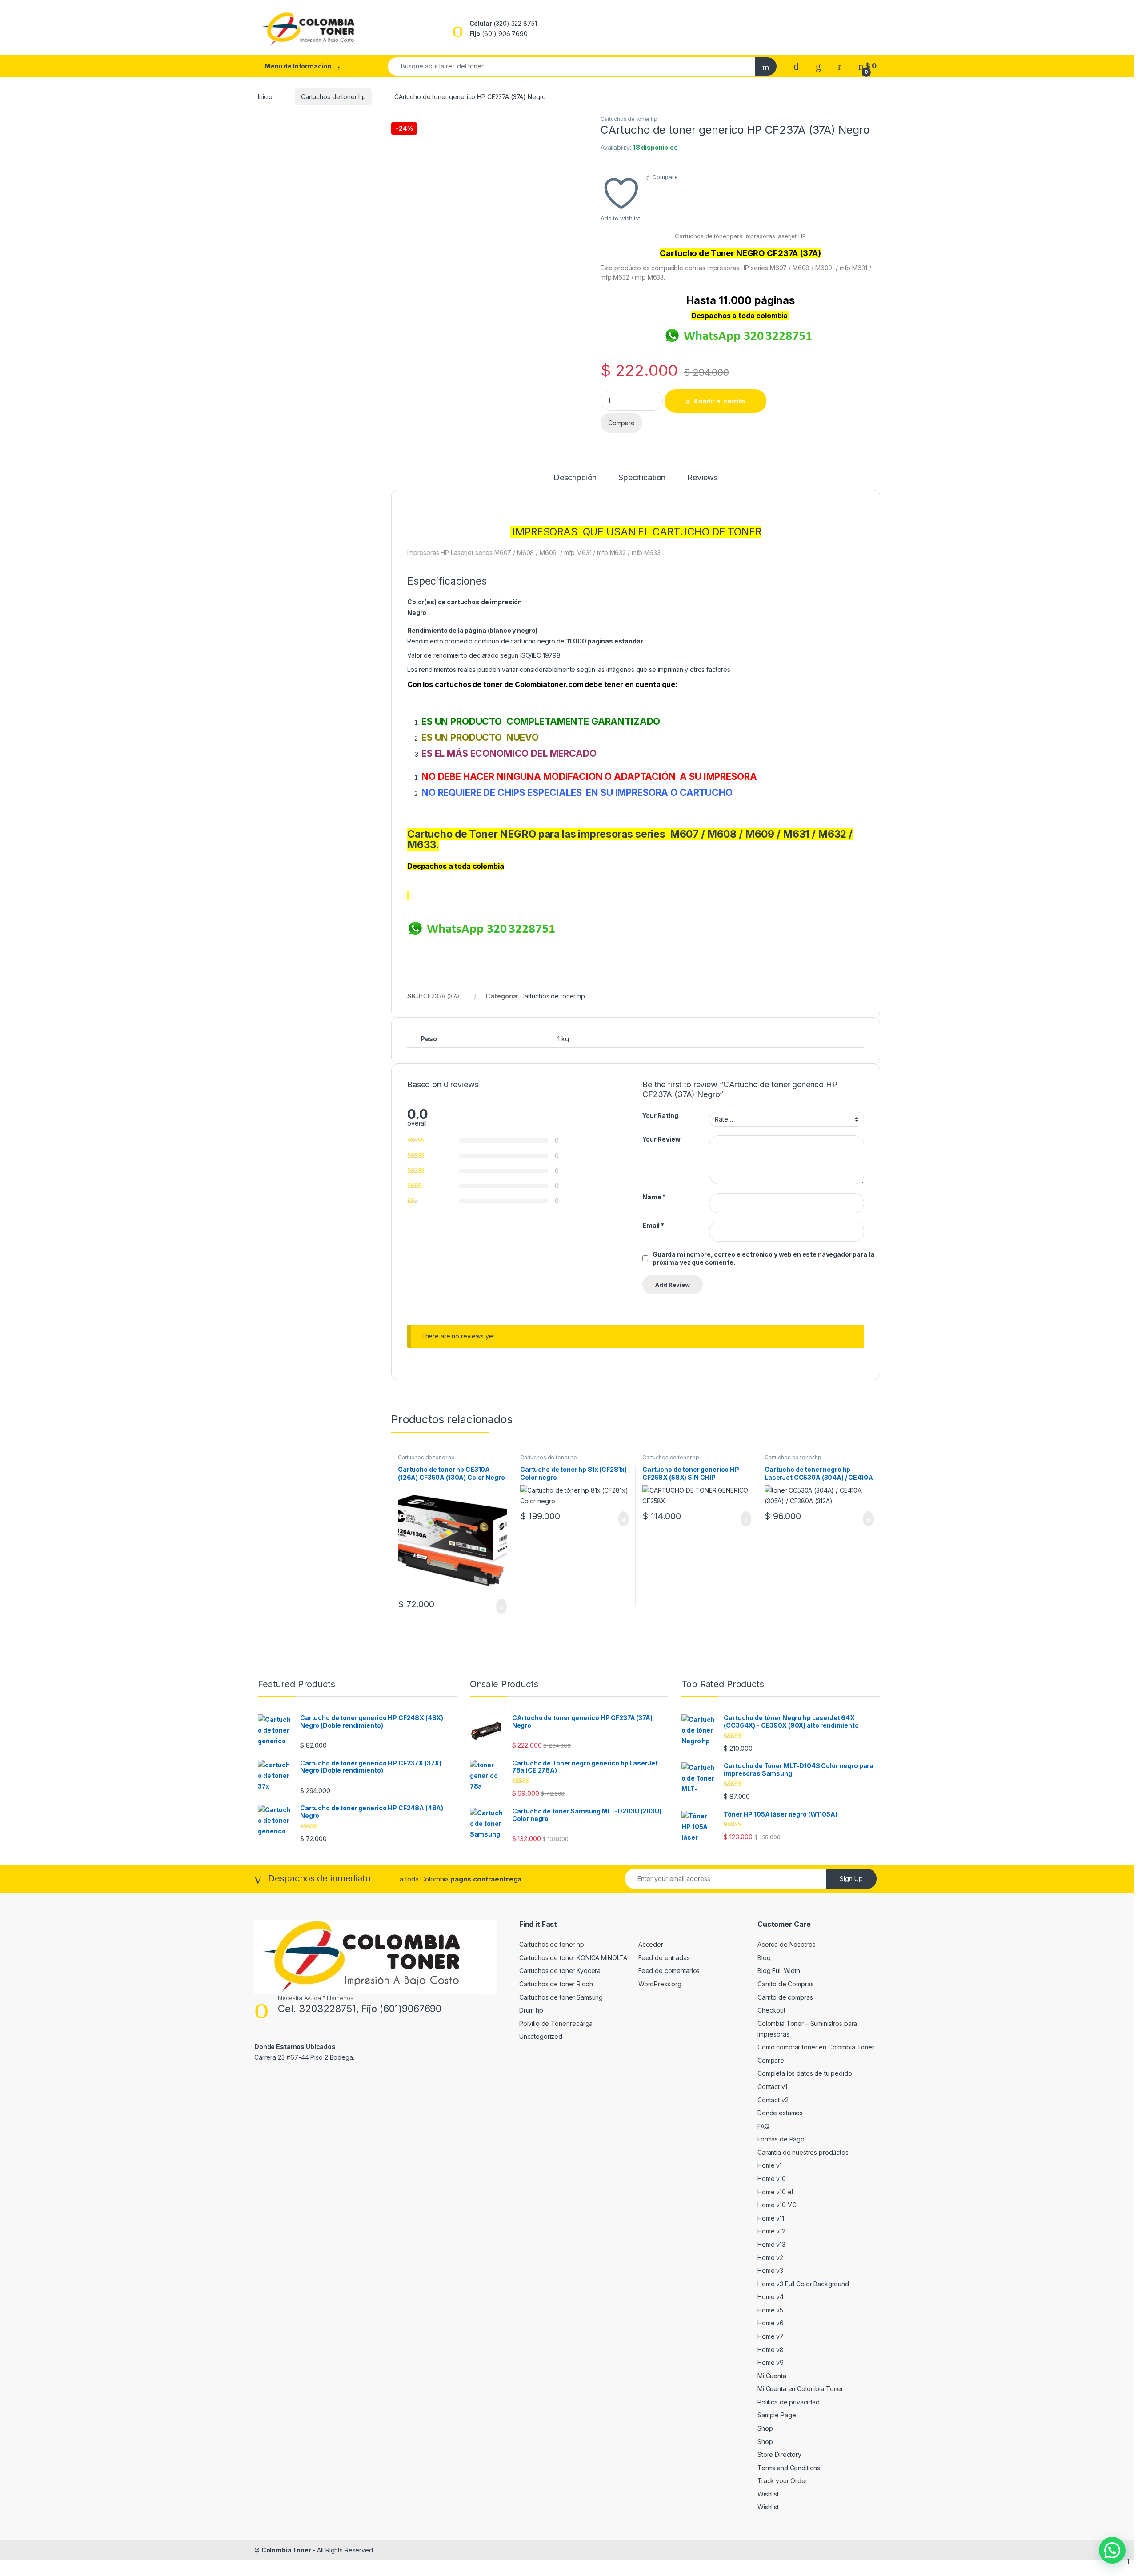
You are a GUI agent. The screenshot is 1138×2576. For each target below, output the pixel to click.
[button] (1112, 2550)
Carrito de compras (785, 1997)
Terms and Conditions (789, 2468)
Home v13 (771, 2244)
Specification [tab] (642, 478)
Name (654, 1197)
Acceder (651, 1944)
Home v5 (770, 2310)
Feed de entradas (664, 1958)
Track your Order (783, 2481)
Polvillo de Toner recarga (556, 2023)
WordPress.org (660, 1984)
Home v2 (770, 2258)
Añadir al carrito (719, 401)
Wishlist (768, 2494)
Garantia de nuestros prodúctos (803, 2152)
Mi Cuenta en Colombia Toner (800, 2389)
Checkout (771, 2010)
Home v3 (770, 2270)
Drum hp (531, 2010)
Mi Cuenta (772, 2376)
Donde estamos (780, 2113)
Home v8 (771, 2350)
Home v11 (771, 2218)
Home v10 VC (777, 2205)
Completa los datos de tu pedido (805, 2073)
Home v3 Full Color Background (803, 2284)
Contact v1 (772, 2087)
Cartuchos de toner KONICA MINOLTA (573, 1958)
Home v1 (770, 2165)
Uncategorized (541, 2036)
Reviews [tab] (703, 478)
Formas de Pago (781, 2139)
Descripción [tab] (575, 478)
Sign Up (851, 1879)
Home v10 (772, 2179)
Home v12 (771, 2231)
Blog (764, 1958)
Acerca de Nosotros (786, 1944)
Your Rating (660, 1116)
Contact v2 (773, 2100)
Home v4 (771, 2297)
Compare (665, 177)
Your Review (661, 1139)
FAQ (763, 2126)
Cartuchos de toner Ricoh (556, 1984)
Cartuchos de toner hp (333, 97)
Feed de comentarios (669, 1971)
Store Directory (779, 2454)
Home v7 (771, 2336)
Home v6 (771, 2323)
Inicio (265, 97)
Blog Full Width (779, 1971)
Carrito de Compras (785, 1984)
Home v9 (771, 2362)
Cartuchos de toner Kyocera (560, 1971)
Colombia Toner (286, 2550)
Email (653, 1225)
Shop (765, 2428)
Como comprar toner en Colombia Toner (816, 2047)
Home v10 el (775, 2192)
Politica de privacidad (789, 2402)
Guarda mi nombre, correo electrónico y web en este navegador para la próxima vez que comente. (763, 1258)
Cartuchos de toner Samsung (561, 1997)
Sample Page (777, 2415)
